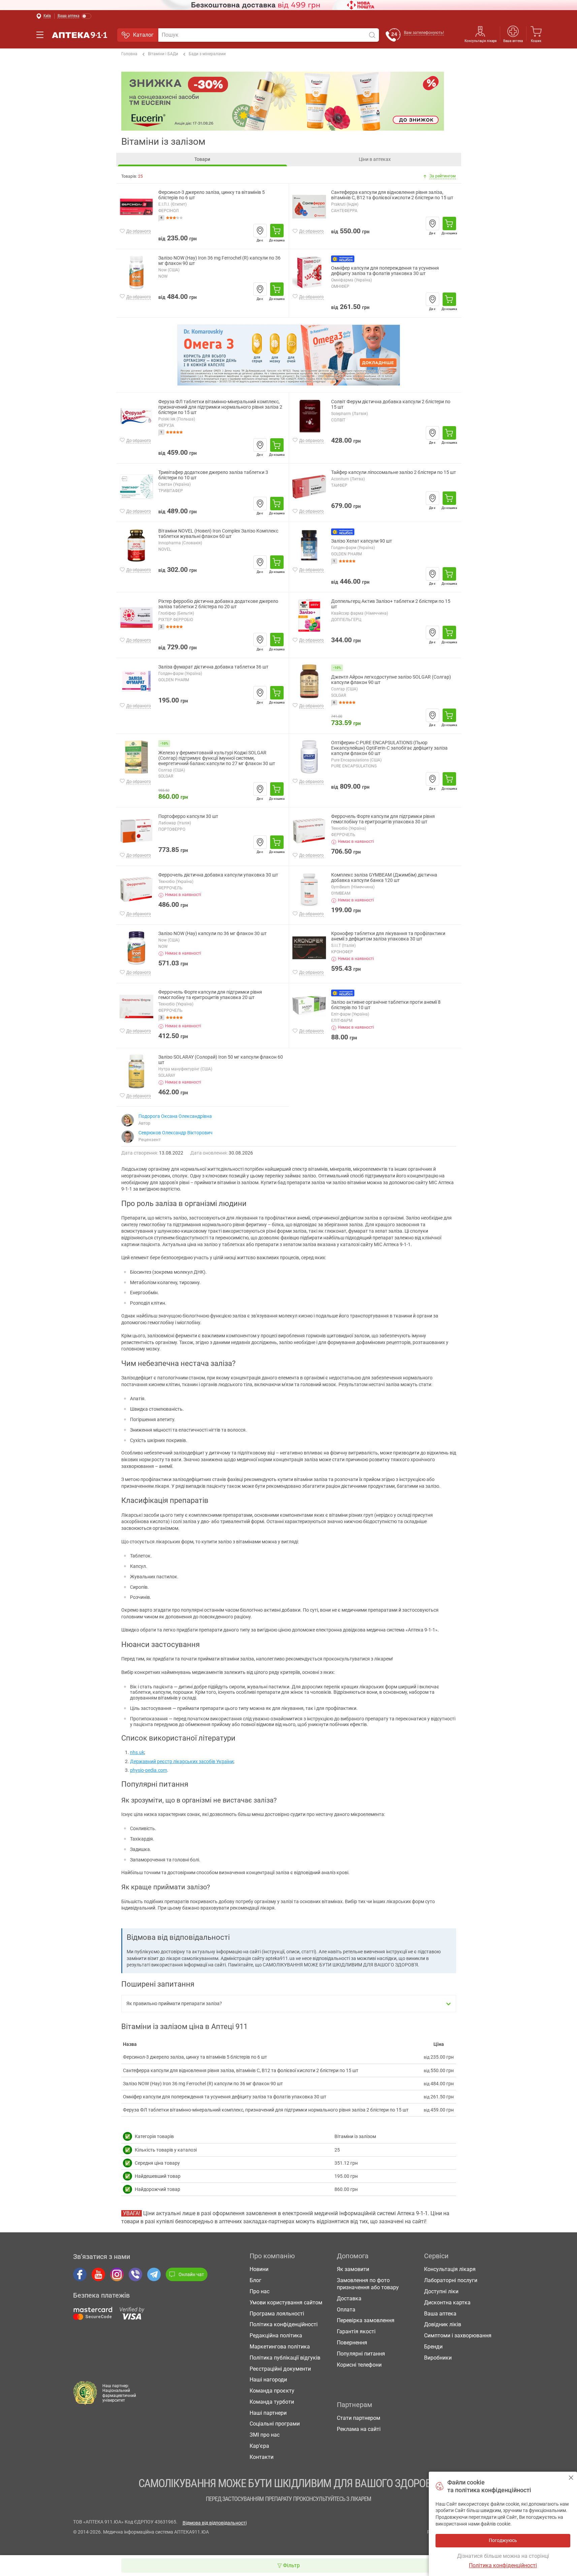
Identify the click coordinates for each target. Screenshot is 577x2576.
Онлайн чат (191, 2274)
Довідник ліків (443, 2324)
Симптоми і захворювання (458, 2335)
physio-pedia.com (149, 1770)
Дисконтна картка (447, 2303)
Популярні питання (361, 2354)
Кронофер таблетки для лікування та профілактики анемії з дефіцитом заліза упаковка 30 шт (388, 936)
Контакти (262, 2457)
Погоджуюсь (571, 2478)
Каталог (143, 35)
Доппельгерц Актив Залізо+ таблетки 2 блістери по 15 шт (391, 604)
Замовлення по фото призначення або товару (368, 2284)
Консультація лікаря (480, 41)
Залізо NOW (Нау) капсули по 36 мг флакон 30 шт (213, 934)
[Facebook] (80, 2274)
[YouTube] (98, 2274)
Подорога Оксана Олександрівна (175, 1116)
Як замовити (353, 2269)
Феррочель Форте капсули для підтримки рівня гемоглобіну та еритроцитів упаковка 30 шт (383, 819)
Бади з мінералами (207, 54)
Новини (259, 2269)
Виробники (438, 2358)
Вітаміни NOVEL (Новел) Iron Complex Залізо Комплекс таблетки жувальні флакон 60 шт (218, 534)
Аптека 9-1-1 (79, 35)
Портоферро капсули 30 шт (188, 816)
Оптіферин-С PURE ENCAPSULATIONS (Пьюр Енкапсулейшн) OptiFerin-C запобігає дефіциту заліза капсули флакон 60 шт (389, 748)
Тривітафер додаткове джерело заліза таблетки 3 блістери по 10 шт (213, 475)
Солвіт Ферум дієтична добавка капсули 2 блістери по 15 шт (391, 404)
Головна (129, 54)
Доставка (349, 2298)
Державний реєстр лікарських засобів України (182, 1761)
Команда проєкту (272, 2391)
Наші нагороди (268, 2380)
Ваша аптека (440, 2314)
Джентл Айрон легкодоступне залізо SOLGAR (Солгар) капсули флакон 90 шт (391, 680)
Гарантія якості (356, 2331)
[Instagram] (117, 2274)
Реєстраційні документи (280, 2369)
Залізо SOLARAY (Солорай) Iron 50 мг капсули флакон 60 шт (221, 1060)
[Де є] (260, 231)
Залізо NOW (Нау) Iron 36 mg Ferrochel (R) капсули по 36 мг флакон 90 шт (219, 261)
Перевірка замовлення (366, 2320)
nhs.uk (137, 1752)
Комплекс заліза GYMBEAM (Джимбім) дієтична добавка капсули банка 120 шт (384, 878)
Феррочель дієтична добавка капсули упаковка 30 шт (218, 875)
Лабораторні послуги (451, 2280)
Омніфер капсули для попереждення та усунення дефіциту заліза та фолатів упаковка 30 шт (385, 271)
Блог (255, 2280)
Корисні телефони (359, 2365)
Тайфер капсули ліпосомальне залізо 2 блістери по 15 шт (394, 472)
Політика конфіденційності (284, 2324)
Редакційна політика (276, 2335)
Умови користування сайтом (286, 2303)
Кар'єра (259, 2446)
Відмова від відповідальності (215, 2523)
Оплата (346, 2310)
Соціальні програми (275, 2424)
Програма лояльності (277, 2314)
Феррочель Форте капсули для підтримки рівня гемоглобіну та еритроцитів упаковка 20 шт (210, 995)
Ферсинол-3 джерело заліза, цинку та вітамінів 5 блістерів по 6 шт (212, 195)
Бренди (433, 2347)
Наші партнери (268, 2413)
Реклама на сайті (359, 2429)
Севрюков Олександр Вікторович (175, 1133)
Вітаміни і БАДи (163, 54)
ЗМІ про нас (265, 2435)
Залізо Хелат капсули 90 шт (362, 541)
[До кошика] (277, 231)
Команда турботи (272, 2402)
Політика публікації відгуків (285, 2358)
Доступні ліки (441, 2291)
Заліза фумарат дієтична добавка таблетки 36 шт (213, 667)
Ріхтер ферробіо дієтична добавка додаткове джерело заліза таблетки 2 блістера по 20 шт (218, 604)
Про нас (260, 2291)
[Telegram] (154, 2274)
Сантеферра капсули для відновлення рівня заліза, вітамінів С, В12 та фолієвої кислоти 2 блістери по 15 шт (392, 195)
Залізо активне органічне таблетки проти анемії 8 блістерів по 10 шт (386, 1005)
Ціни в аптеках (375, 159)
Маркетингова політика (280, 2347)
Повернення (352, 2343)
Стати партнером (359, 2418)
